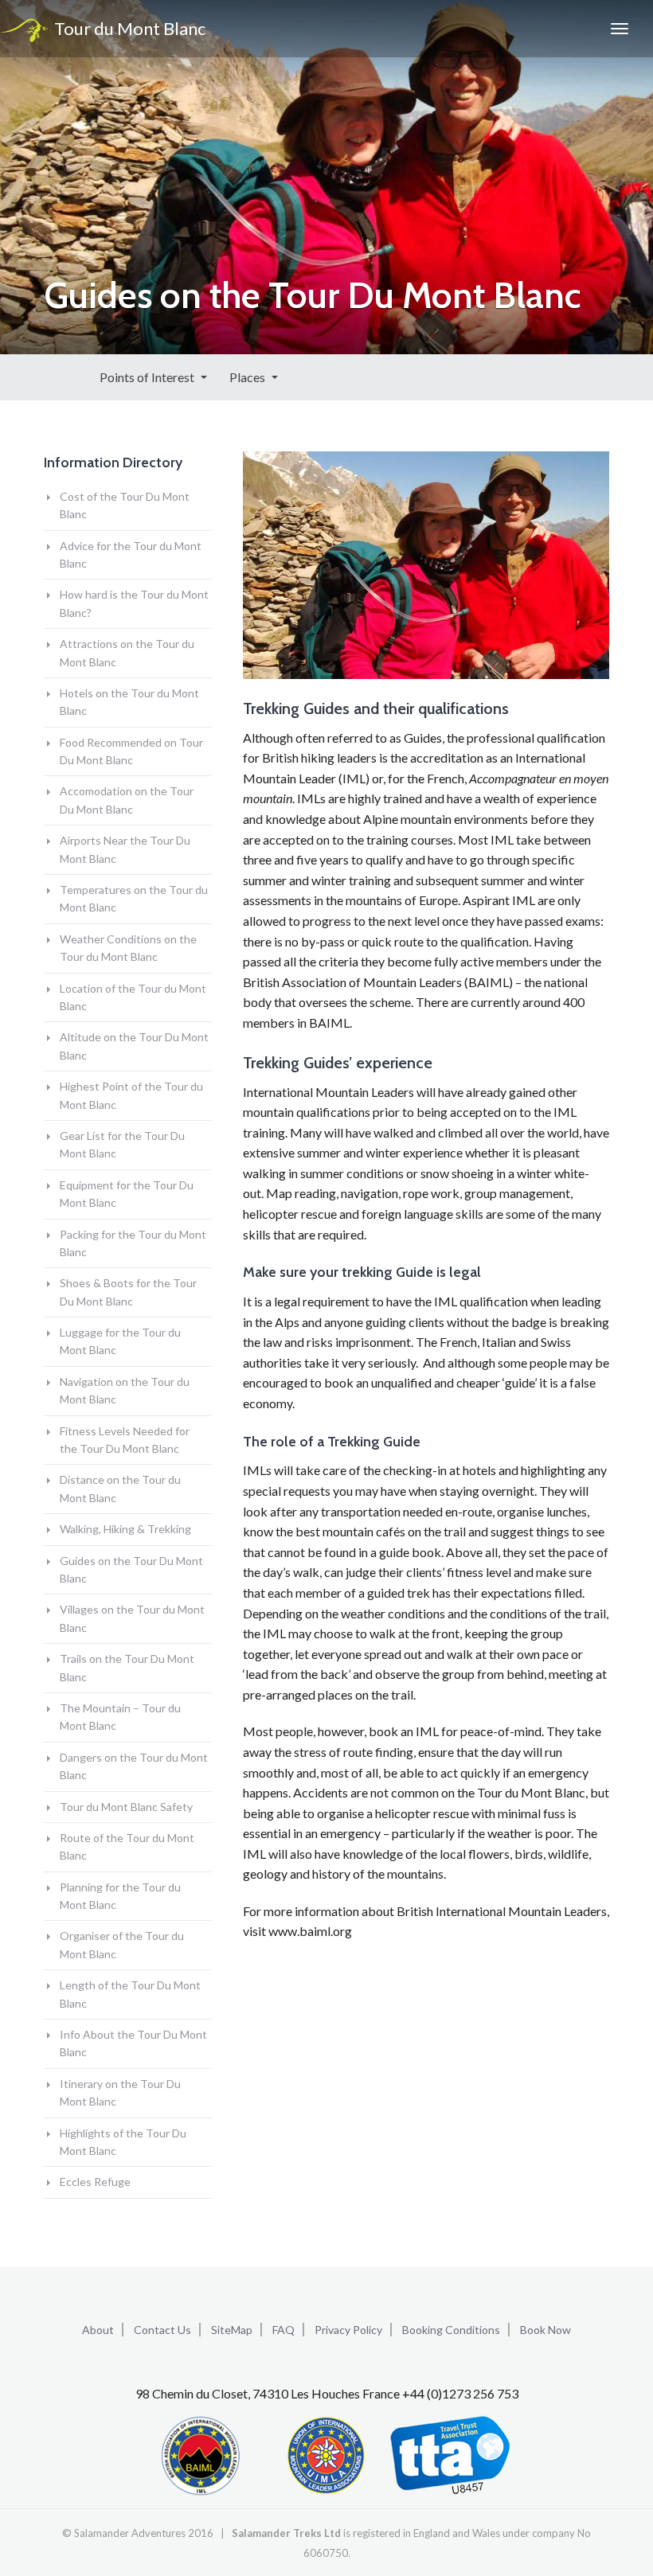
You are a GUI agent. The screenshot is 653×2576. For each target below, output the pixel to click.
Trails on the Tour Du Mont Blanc (127, 1667)
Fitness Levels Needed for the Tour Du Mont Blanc (125, 1440)
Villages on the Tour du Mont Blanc (132, 1618)
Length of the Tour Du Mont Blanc (130, 1994)
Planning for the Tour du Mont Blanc (120, 1896)
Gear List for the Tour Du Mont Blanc (122, 1144)
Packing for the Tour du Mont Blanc (133, 1243)
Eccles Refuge (95, 2182)
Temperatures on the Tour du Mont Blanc (134, 898)
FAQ (283, 2330)
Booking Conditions (451, 2330)
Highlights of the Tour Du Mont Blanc (123, 2142)
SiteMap (232, 2330)
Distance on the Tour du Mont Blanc (120, 1488)
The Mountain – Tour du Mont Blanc (120, 1717)
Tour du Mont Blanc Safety (126, 1807)
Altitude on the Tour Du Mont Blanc (134, 1046)
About (98, 2330)
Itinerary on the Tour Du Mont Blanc (120, 2092)
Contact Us (162, 2330)
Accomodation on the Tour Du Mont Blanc (127, 800)
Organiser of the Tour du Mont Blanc (122, 1944)
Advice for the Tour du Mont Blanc (131, 554)
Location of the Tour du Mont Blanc (133, 997)
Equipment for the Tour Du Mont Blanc (127, 1194)
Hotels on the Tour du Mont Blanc (129, 702)
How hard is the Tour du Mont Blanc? (134, 603)
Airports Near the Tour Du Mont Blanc (125, 849)
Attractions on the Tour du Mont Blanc (127, 652)
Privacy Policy (348, 2330)
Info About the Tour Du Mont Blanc (133, 2043)
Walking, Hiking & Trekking (125, 1529)
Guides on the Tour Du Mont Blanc (131, 1569)
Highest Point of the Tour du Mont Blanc (131, 1095)
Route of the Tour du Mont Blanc (127, 1846)
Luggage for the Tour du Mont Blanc (120, 1341)
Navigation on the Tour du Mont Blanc (125, 1390)
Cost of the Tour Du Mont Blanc (125, 505)
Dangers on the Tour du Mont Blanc (134, 1766)
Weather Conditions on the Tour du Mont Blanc (128, 948)
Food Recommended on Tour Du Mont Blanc (131, 751)
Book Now (545, 2330)
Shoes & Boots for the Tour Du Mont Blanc (128, 1292)
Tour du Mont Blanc (127, 28)
